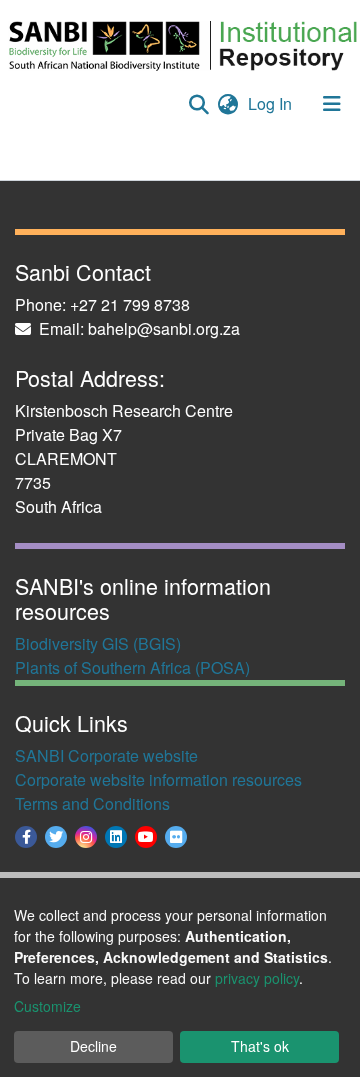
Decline (93, 1046)
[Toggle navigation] (332, 104)
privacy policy (257, 978)
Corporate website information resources (158, 779)
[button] (227, 104)
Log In (272, 103)
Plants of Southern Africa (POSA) (132, 667)
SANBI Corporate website (106, 755)
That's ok (260, 1046)
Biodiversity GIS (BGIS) (98, 643)
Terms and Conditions (92, 803)
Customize (47, 1006)
